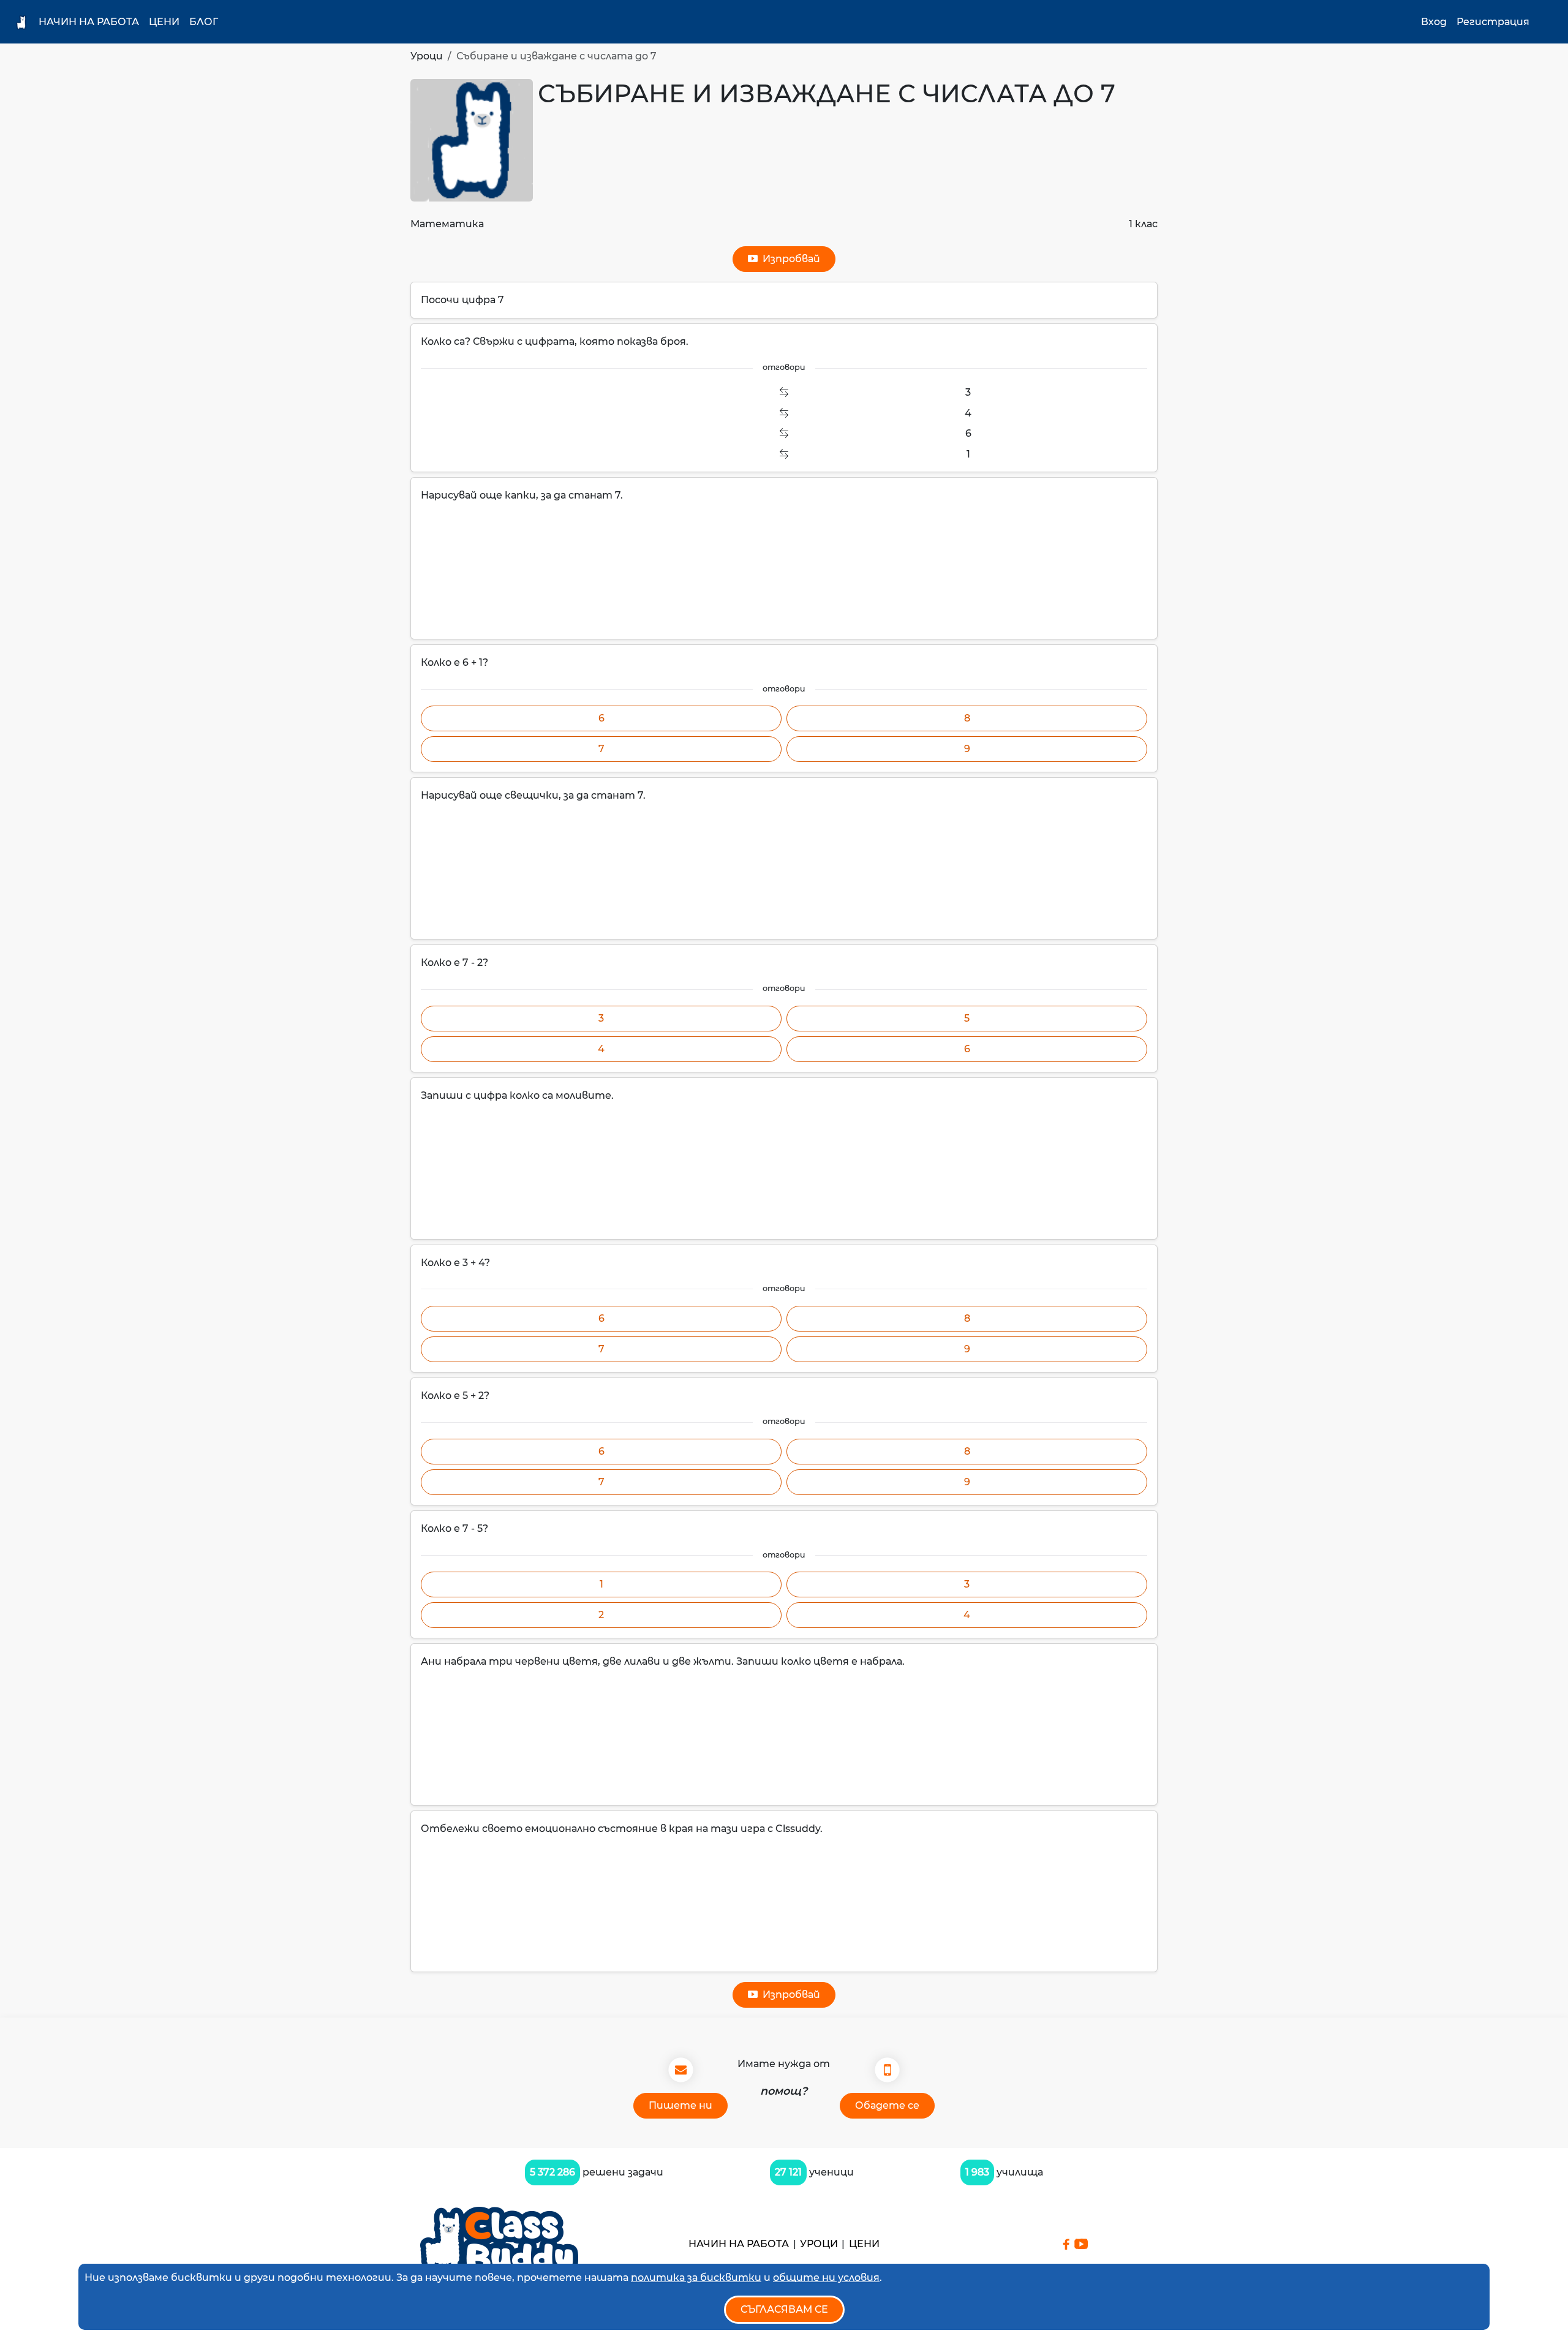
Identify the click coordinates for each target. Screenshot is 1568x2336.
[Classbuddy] (499, 2244)
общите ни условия (826, 2278)
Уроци (427, 56)
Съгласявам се (784, 2309)
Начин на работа (89, 22)
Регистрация (1493, 22)
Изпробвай (789, 259)
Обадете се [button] (887, 2105)
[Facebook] (1066, 2244)
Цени (164, 22)
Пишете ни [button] (680, 2105)
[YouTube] (1081, 2244)
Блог (204, 22)
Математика (447, 224)
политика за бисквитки (696, 2278)
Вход (1434, 22)
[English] (1547, 22)
